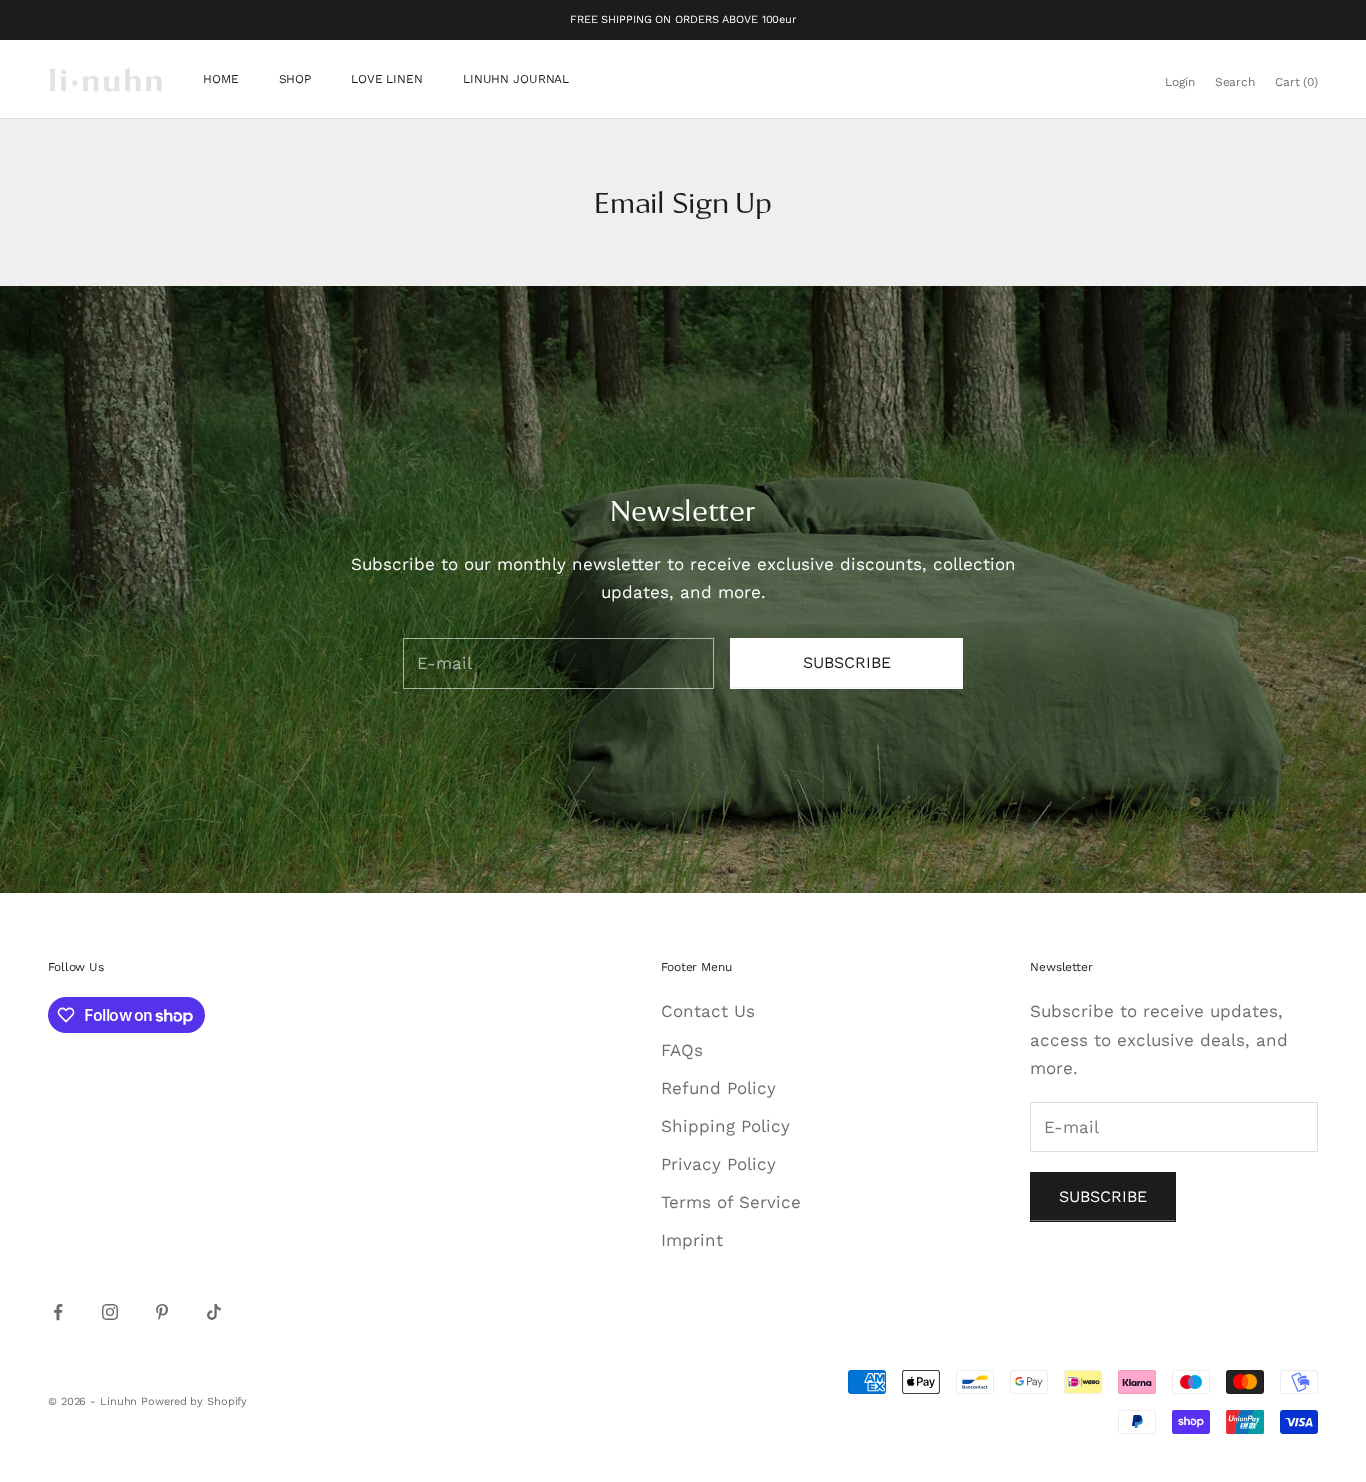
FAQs (682, 1050)
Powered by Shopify (194, 1401)
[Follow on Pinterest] (162, 1312)
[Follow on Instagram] (110, 1312)
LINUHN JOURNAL (516, 80)
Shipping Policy (725, 1126)
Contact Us (708, 1011)
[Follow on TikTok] (214, 1312)
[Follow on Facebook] (58, 1312)
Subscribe (847, 662)
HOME (221, 80)
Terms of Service (731, 1202)
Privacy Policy (718, 1164)
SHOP (295, 80)
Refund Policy (718, 1088)
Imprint (692, 1240)
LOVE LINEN (387, 80)
